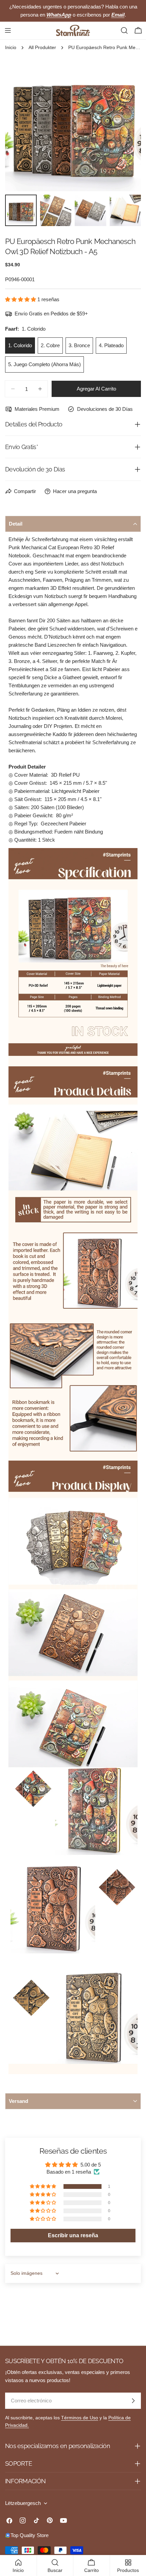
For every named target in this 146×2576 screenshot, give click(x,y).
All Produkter (42, 48)
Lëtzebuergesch (23, 2503)
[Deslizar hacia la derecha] (125, 124)
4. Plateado (111, 345)
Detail (16, 524)
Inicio (11, 48)
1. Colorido (20, 345)
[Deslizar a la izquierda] (21, 124)
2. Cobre (50, 345)
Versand (19, 2101)
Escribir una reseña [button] (73, 2235)
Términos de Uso (80, 2418)
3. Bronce (79, 345)
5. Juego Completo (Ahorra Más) (44, 364)
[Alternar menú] (8, 30)
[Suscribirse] (133, 2401)
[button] (21, 299)
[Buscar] (124, 30)
